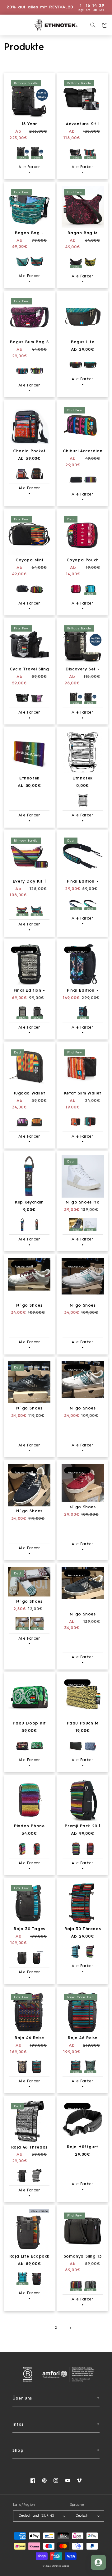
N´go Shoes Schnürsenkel (29, 1602)
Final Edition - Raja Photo (83, 991)
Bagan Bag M (83, 233)
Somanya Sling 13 (83, 2256)
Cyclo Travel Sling (29, 669)
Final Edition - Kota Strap (83, 882)
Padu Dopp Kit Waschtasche (29, 1724)
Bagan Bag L (29, 233)
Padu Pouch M (83, 1723)
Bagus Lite (83, 342)
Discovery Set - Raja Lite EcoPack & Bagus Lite (83, 670)
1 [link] (42, 2328)
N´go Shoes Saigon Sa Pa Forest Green (83, 1409)
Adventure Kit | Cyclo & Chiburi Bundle (83, 124)
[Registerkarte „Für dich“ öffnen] (98, 2562)
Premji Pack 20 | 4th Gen (83, 1827)
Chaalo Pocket (29, 451)
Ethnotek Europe (61, 2566)
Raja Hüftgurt (83, 2147)
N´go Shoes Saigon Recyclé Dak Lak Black (29, 1409)
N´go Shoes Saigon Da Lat (29, 1306)
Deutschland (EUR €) (36, 2516)
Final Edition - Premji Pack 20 (29, 991)
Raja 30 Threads (83, 1929)
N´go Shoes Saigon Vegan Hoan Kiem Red (83, 1507)
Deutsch (82, 2516)
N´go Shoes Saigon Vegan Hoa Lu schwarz (29, 1512)
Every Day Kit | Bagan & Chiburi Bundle (29, 882)
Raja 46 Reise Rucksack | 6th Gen (29, 2038)
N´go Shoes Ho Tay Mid (83, 1203)
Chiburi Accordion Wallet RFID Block (83, 452)
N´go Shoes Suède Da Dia (83, 1615)
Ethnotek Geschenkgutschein (29, 779)
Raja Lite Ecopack (29, 2256)
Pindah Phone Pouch (29, 1827)
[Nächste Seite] (70, 2328)
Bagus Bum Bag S (29, 342)
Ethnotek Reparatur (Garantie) (82, 779)
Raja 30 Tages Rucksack (29, 1929)
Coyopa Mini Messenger (29, 561)
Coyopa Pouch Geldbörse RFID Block (82, 561)
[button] (8, 25)
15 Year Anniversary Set (30, 124)
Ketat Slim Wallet (83, 1093)
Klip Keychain (29, 1202)
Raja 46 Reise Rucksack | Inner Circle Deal (83, 2038)
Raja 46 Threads (29, 2147)
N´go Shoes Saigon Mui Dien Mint (83, 1306)
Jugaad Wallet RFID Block (29, 1094)
